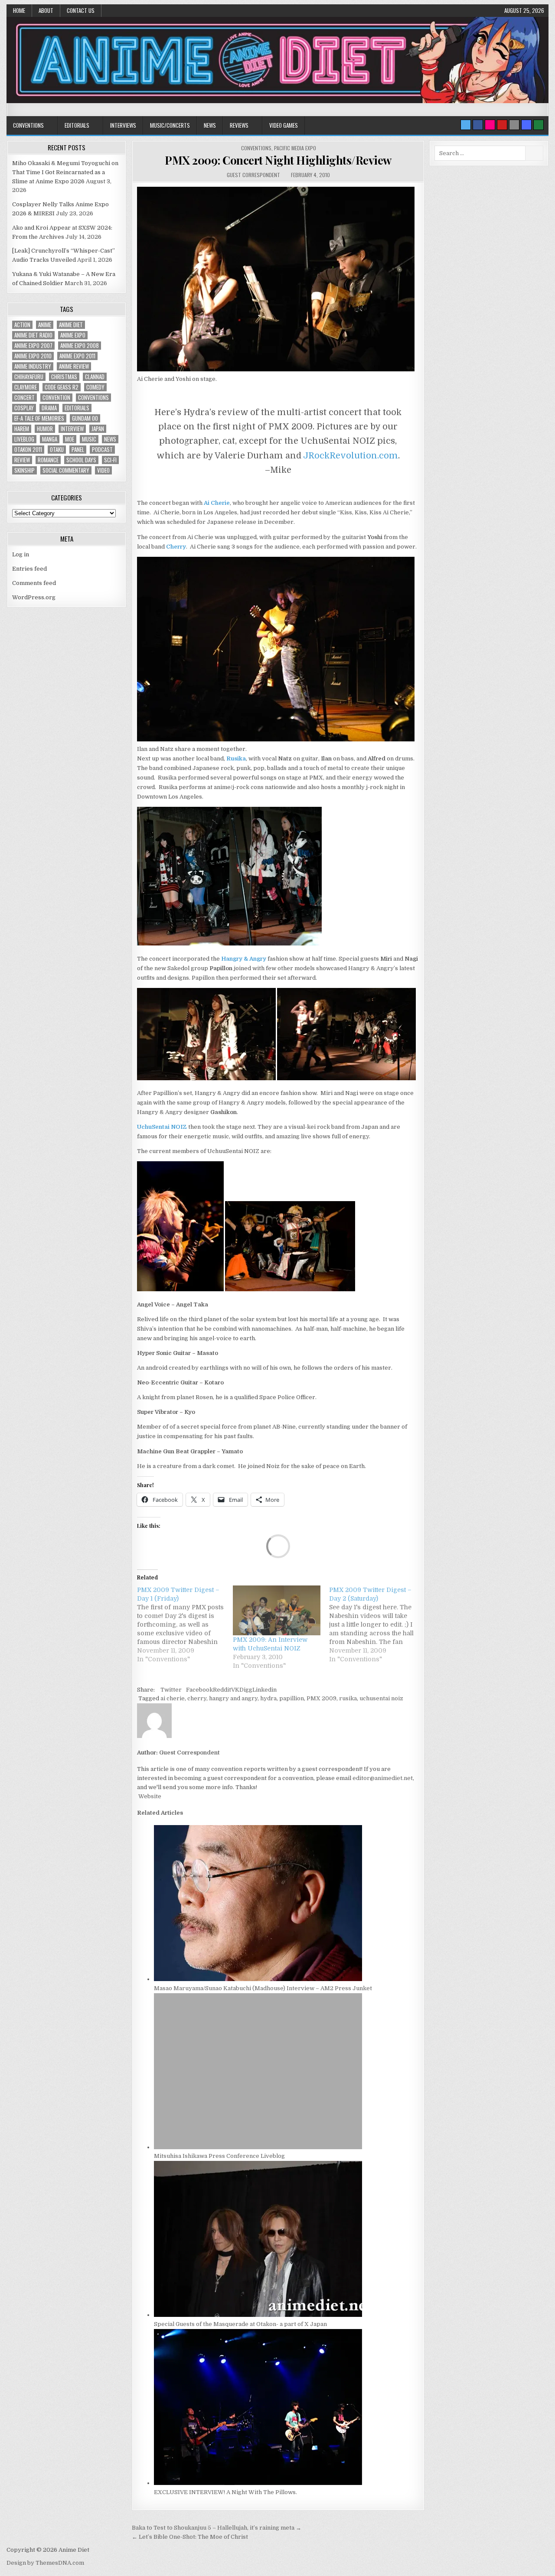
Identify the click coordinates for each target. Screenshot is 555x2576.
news (110, 439)
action (22, 325)
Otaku (57, 450)
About (46, 10)
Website (149, 1796)
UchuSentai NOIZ (162, 1127)
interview (72, 429)
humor (45, 429)
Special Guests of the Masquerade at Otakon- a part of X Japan (240, 2324)
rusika (348, 1698)
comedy (95, 387)
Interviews (123, 125)
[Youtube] (502, 125)
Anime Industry (33, 366)
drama (49, 408)
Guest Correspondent (253, 175)
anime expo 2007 (33, 346)
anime (45, 325)
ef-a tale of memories (39, 418)
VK (235, 1690)
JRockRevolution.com (351, 456)
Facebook (199, 1690)
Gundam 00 (85, 418)
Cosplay (24, 408)
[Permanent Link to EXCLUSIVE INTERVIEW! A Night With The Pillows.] (258, 2483)
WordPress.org (34, 597)
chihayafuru (29, 377)
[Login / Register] (539, 125)
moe (70, 439)
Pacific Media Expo (295, 148)
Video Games (284, 125)
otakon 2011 (28, 450)
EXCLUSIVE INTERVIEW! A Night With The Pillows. (225, 2492)
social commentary (66, 470)
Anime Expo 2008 (80, 346)
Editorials (77, 125)
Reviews (239, 125)
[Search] (514, 125)
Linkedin (264, 1690)
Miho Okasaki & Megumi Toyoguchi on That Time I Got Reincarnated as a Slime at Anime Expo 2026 (65, 172)
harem (22, 429)
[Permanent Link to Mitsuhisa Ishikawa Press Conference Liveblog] (258, 2147)
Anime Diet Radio (33, 335)
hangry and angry (233, 1698)
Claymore (26, 387)
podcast (102, 450)
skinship (24, 470)
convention (56, 398)
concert (24, 398)
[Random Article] (526, 125)
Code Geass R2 (62, 387)
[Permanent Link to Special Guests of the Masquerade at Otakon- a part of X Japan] (258, 2315)
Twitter (171, 1690)
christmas (64, 377)
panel (78, 450)
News (210, 125)
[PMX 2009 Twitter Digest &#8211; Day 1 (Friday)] (185, 1624)
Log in (21, 554)
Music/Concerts (170, 125)
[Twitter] (466, 125)
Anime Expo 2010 (33, 356)
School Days (81, 460)
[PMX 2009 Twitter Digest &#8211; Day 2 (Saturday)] (377, 1624)
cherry (197, 1698)
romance (48, 460)
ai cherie (173, 1698)
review (22, 460)
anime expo (73, 335)
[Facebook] (478, 125)
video (103, 470)
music (89, 439)
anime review (74, 366)
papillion (292, 1698)
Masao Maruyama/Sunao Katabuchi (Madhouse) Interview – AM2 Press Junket (263, 1988)
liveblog (24, 439)
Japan (98, 429)
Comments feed (34, 583)
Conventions (28, 125)
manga (50, 439)
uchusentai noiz (381, 1698)
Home (19, 10)
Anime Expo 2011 (77, 356)
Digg (246, 1690)
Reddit (222, 1690)
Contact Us (81, 10)
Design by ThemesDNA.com (45, 2563)
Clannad (95, 377)
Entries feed (29, 569)
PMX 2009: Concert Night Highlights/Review (278, 160)
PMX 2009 (322, 1698)
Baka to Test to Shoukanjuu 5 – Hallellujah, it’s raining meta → (217, 2528)
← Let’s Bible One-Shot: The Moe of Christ (190, 2537)
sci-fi (110, 460)
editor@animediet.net (383, 1778)
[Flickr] (490, 125)
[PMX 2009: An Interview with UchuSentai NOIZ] (276, 1610)
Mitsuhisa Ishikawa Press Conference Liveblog (219, 2156)
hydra (268, 1698)
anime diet (71, 325)
